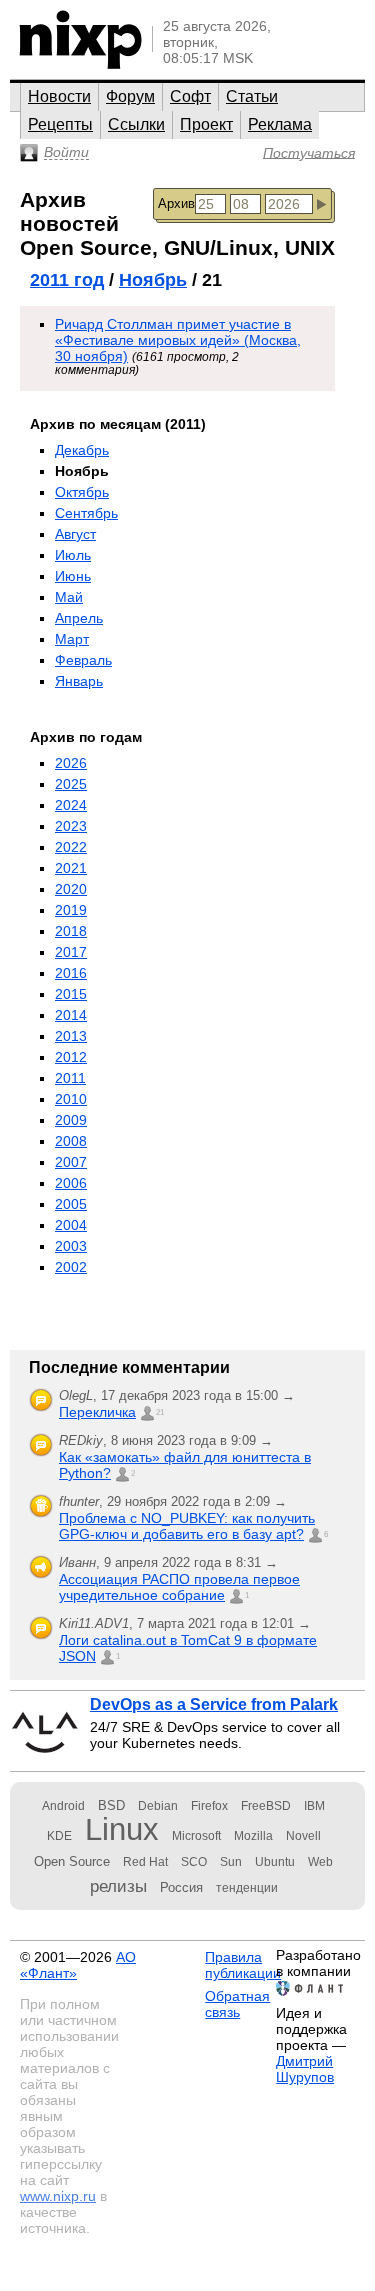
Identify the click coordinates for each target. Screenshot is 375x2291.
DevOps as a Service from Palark (214, 1704)
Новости (59, 96)
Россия (181, 1887)
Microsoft (196, 1836)
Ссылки (136, 124)
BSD (111, 1805)
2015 (71, 994)
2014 (71, 1015)
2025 (71, 784)
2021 (71, 868)
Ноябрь (153, 280)
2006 (71, 1183)
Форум (130, 96)
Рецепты (60, 124)
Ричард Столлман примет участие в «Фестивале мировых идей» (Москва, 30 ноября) (178, 340)
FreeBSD (266, 1806)
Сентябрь (86, 513)
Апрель (79, 618)
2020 (71, 889)
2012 (71, 1057)
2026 (71, 763)
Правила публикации (243, 1965)
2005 (71, 1204)
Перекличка (97, 1412)
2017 (71, 952)
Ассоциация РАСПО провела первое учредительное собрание (179, 1587)
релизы (118, 1886)
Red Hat (145, 1862)
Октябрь (82, 492)
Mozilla (253, 1836)
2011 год (67, 280)
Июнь (73, 576)
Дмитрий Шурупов (305, 2069)
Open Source (72, 1861)
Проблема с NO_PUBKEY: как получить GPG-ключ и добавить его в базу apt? (187, 1526)
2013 (71, 1036)
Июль (73, 555)
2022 (71, 847)
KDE (59, 1836)
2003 (71, 1246)
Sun (231, 1862)
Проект (206, 124)
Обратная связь (237, 2004)
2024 (71, 805)
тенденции (247, 1888)
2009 (71, 1120)
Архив (176, 203)
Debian (158, 1806)
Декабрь (82, 450)
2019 (71, 910)
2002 (71, 1267)
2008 (71, 1141)
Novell (303, 1836)
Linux (122, 1829)
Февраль (83, 660)
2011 (70, 1078)
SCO (194, 1862)
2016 (71, 973)
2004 (71, 1225)
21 (160, 1412)
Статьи (252, 96)
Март (72, 639)
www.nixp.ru (58, 2196)
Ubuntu (275, 1862)
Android (63, 1806)
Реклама (280, 124)
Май (69, 597)
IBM (314, 1806)
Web (320, 1862)
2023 (71, 826)
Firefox (209, 1806)
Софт (190, 96)
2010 (71, 1099)
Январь (79, 681)
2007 (71, 1162)
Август (75, 534)
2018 (71, 931)
